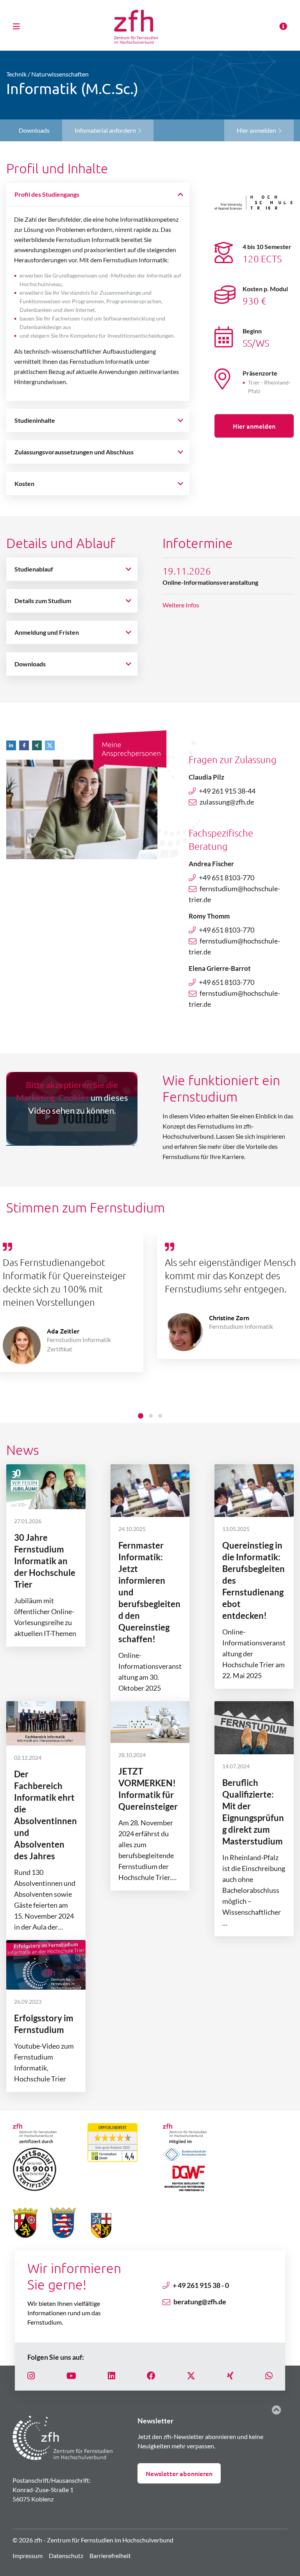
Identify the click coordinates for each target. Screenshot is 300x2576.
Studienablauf (34, 569)
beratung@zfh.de (200, 2302)
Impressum (28, 2556)
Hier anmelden (257, 130)
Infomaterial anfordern (106, 130)
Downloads (30, 664)
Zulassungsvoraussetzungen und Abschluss (74, 452)
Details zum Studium (43, 601)
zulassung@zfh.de (227, 802)
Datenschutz (66, 2556)
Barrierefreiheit (110, 2556)
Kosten (24, 483)
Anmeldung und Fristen (47, 632)
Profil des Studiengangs (47, 194)
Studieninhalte (35, 420)
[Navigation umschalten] (19, 26)
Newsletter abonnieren (179, 2473)
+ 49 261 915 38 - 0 (201, 2285)
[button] (13, 745)
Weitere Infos (181, 605)
